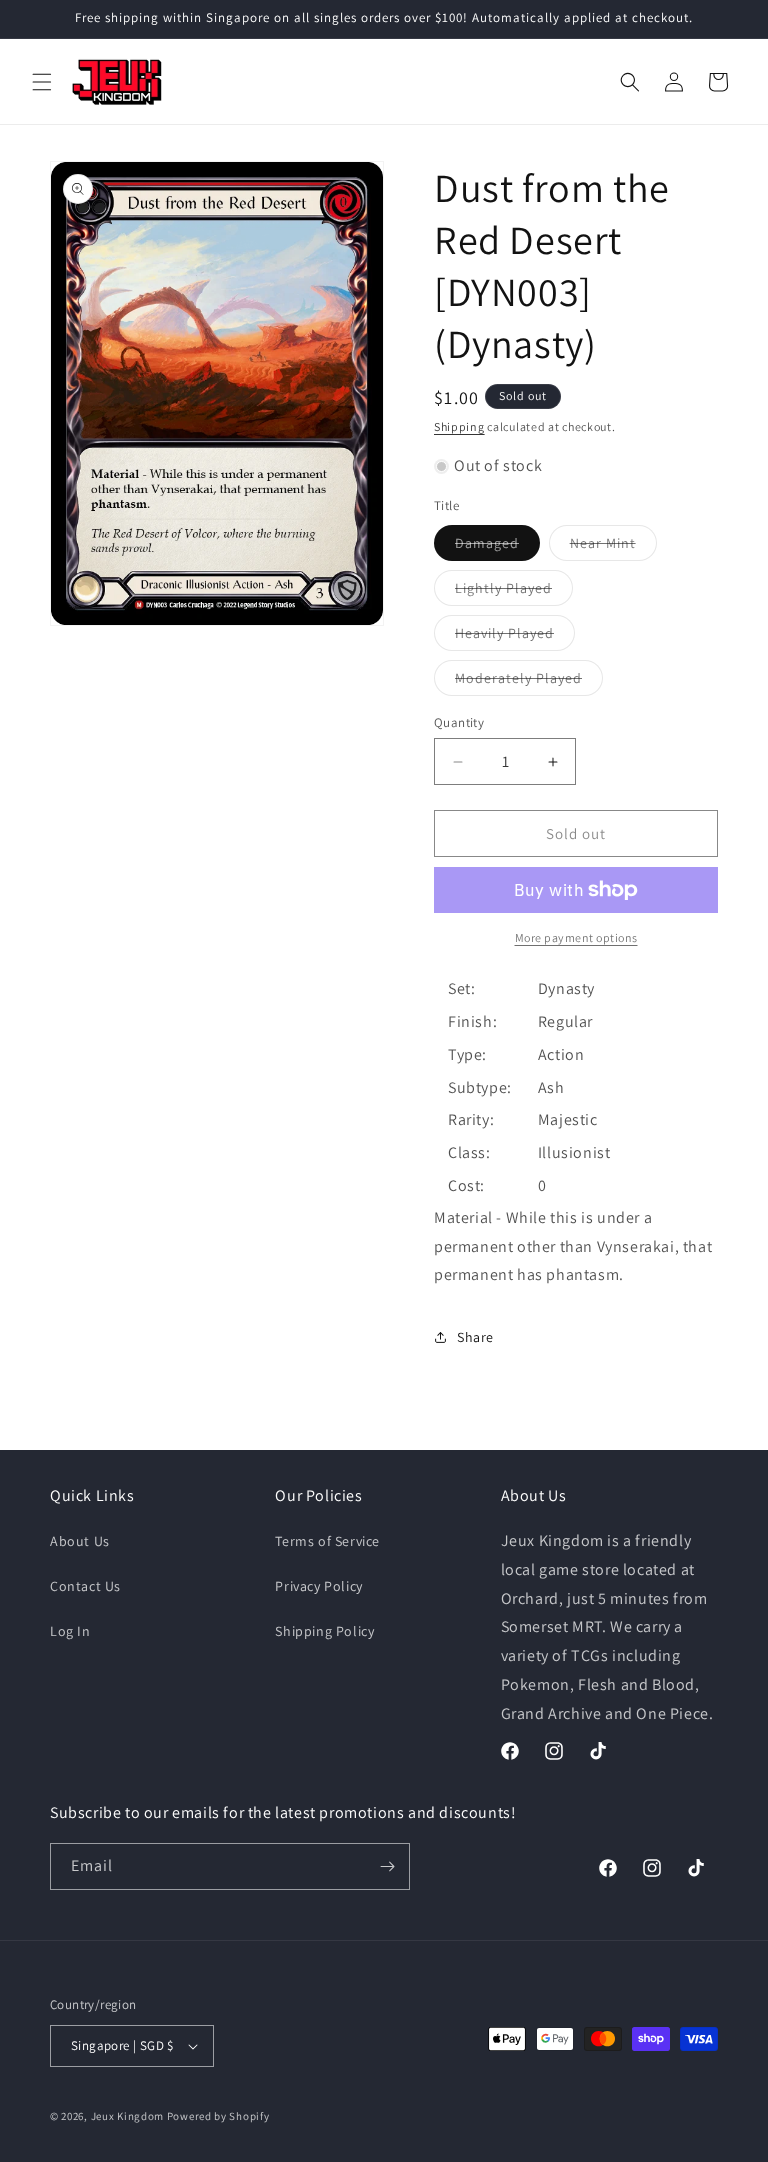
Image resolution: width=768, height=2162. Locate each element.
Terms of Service (327, 1541)
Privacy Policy (318, 1586)
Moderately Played (529, 682)
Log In (70, 1631)
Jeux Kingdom (127, 2116)
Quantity (459, 722)
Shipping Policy (324, 1631)
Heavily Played (515, 637)
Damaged (497, 547)
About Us (80, 1541)
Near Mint (613, 547)
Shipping (459, 426)
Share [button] (475, 1337)
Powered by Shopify (218, 2116)
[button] (42, 82)
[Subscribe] (387, 1866)
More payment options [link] (576, 937)
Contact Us (85, 1586)
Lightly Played (514, 592)
